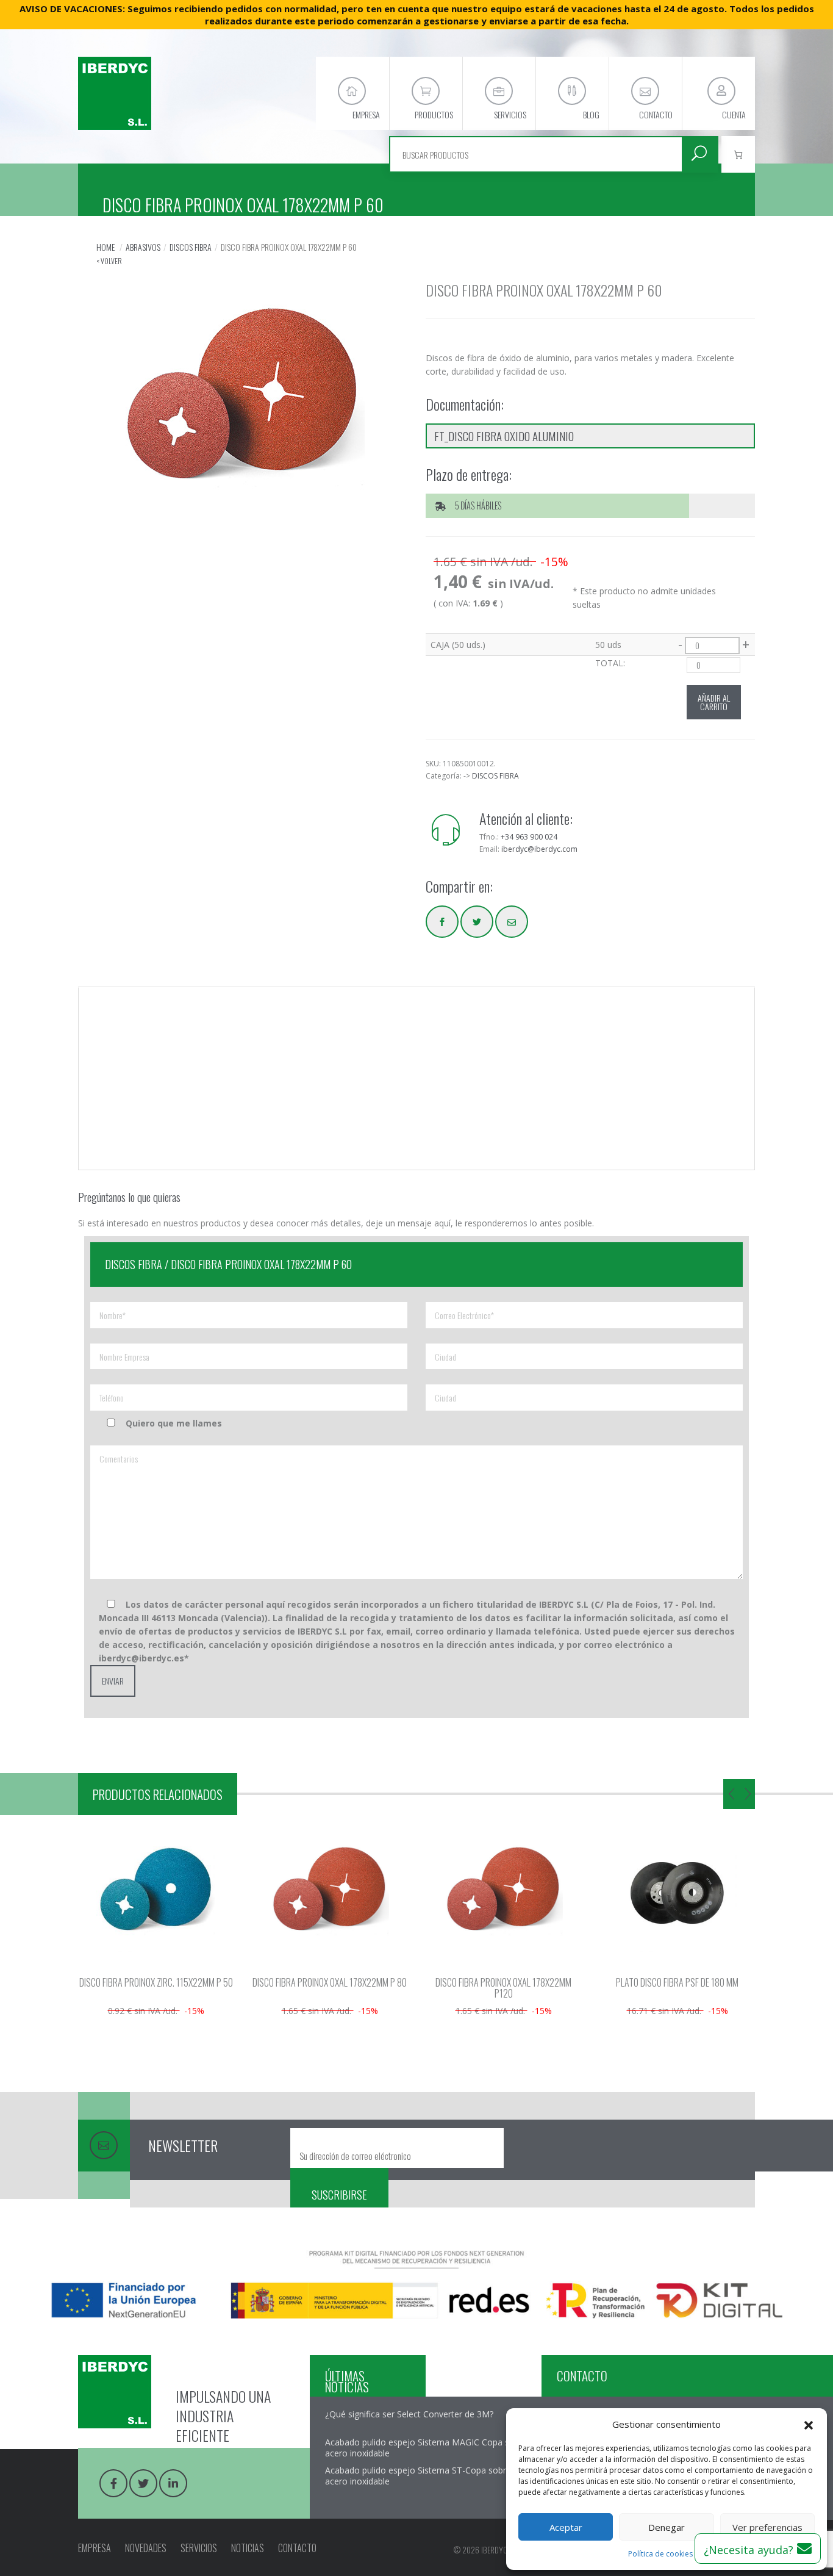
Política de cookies (660, 2554)
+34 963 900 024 (529, 837)
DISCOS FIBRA (191, 247)
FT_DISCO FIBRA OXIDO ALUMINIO (504, 436)
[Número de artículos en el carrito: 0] (738, 154)
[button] (809, 2424)
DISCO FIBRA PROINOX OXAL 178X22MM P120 (414, 1988)
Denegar (667, 2527)
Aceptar (566, 2527)
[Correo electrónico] (512, 922)
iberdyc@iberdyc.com (539, 849)
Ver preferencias (767, 2527)
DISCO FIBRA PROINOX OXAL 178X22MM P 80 (241, 1982)
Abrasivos (143, 247)
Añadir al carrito (714, 702)
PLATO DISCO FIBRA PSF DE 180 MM (588, 1982)
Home (105, 247)
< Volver (109, 261)
